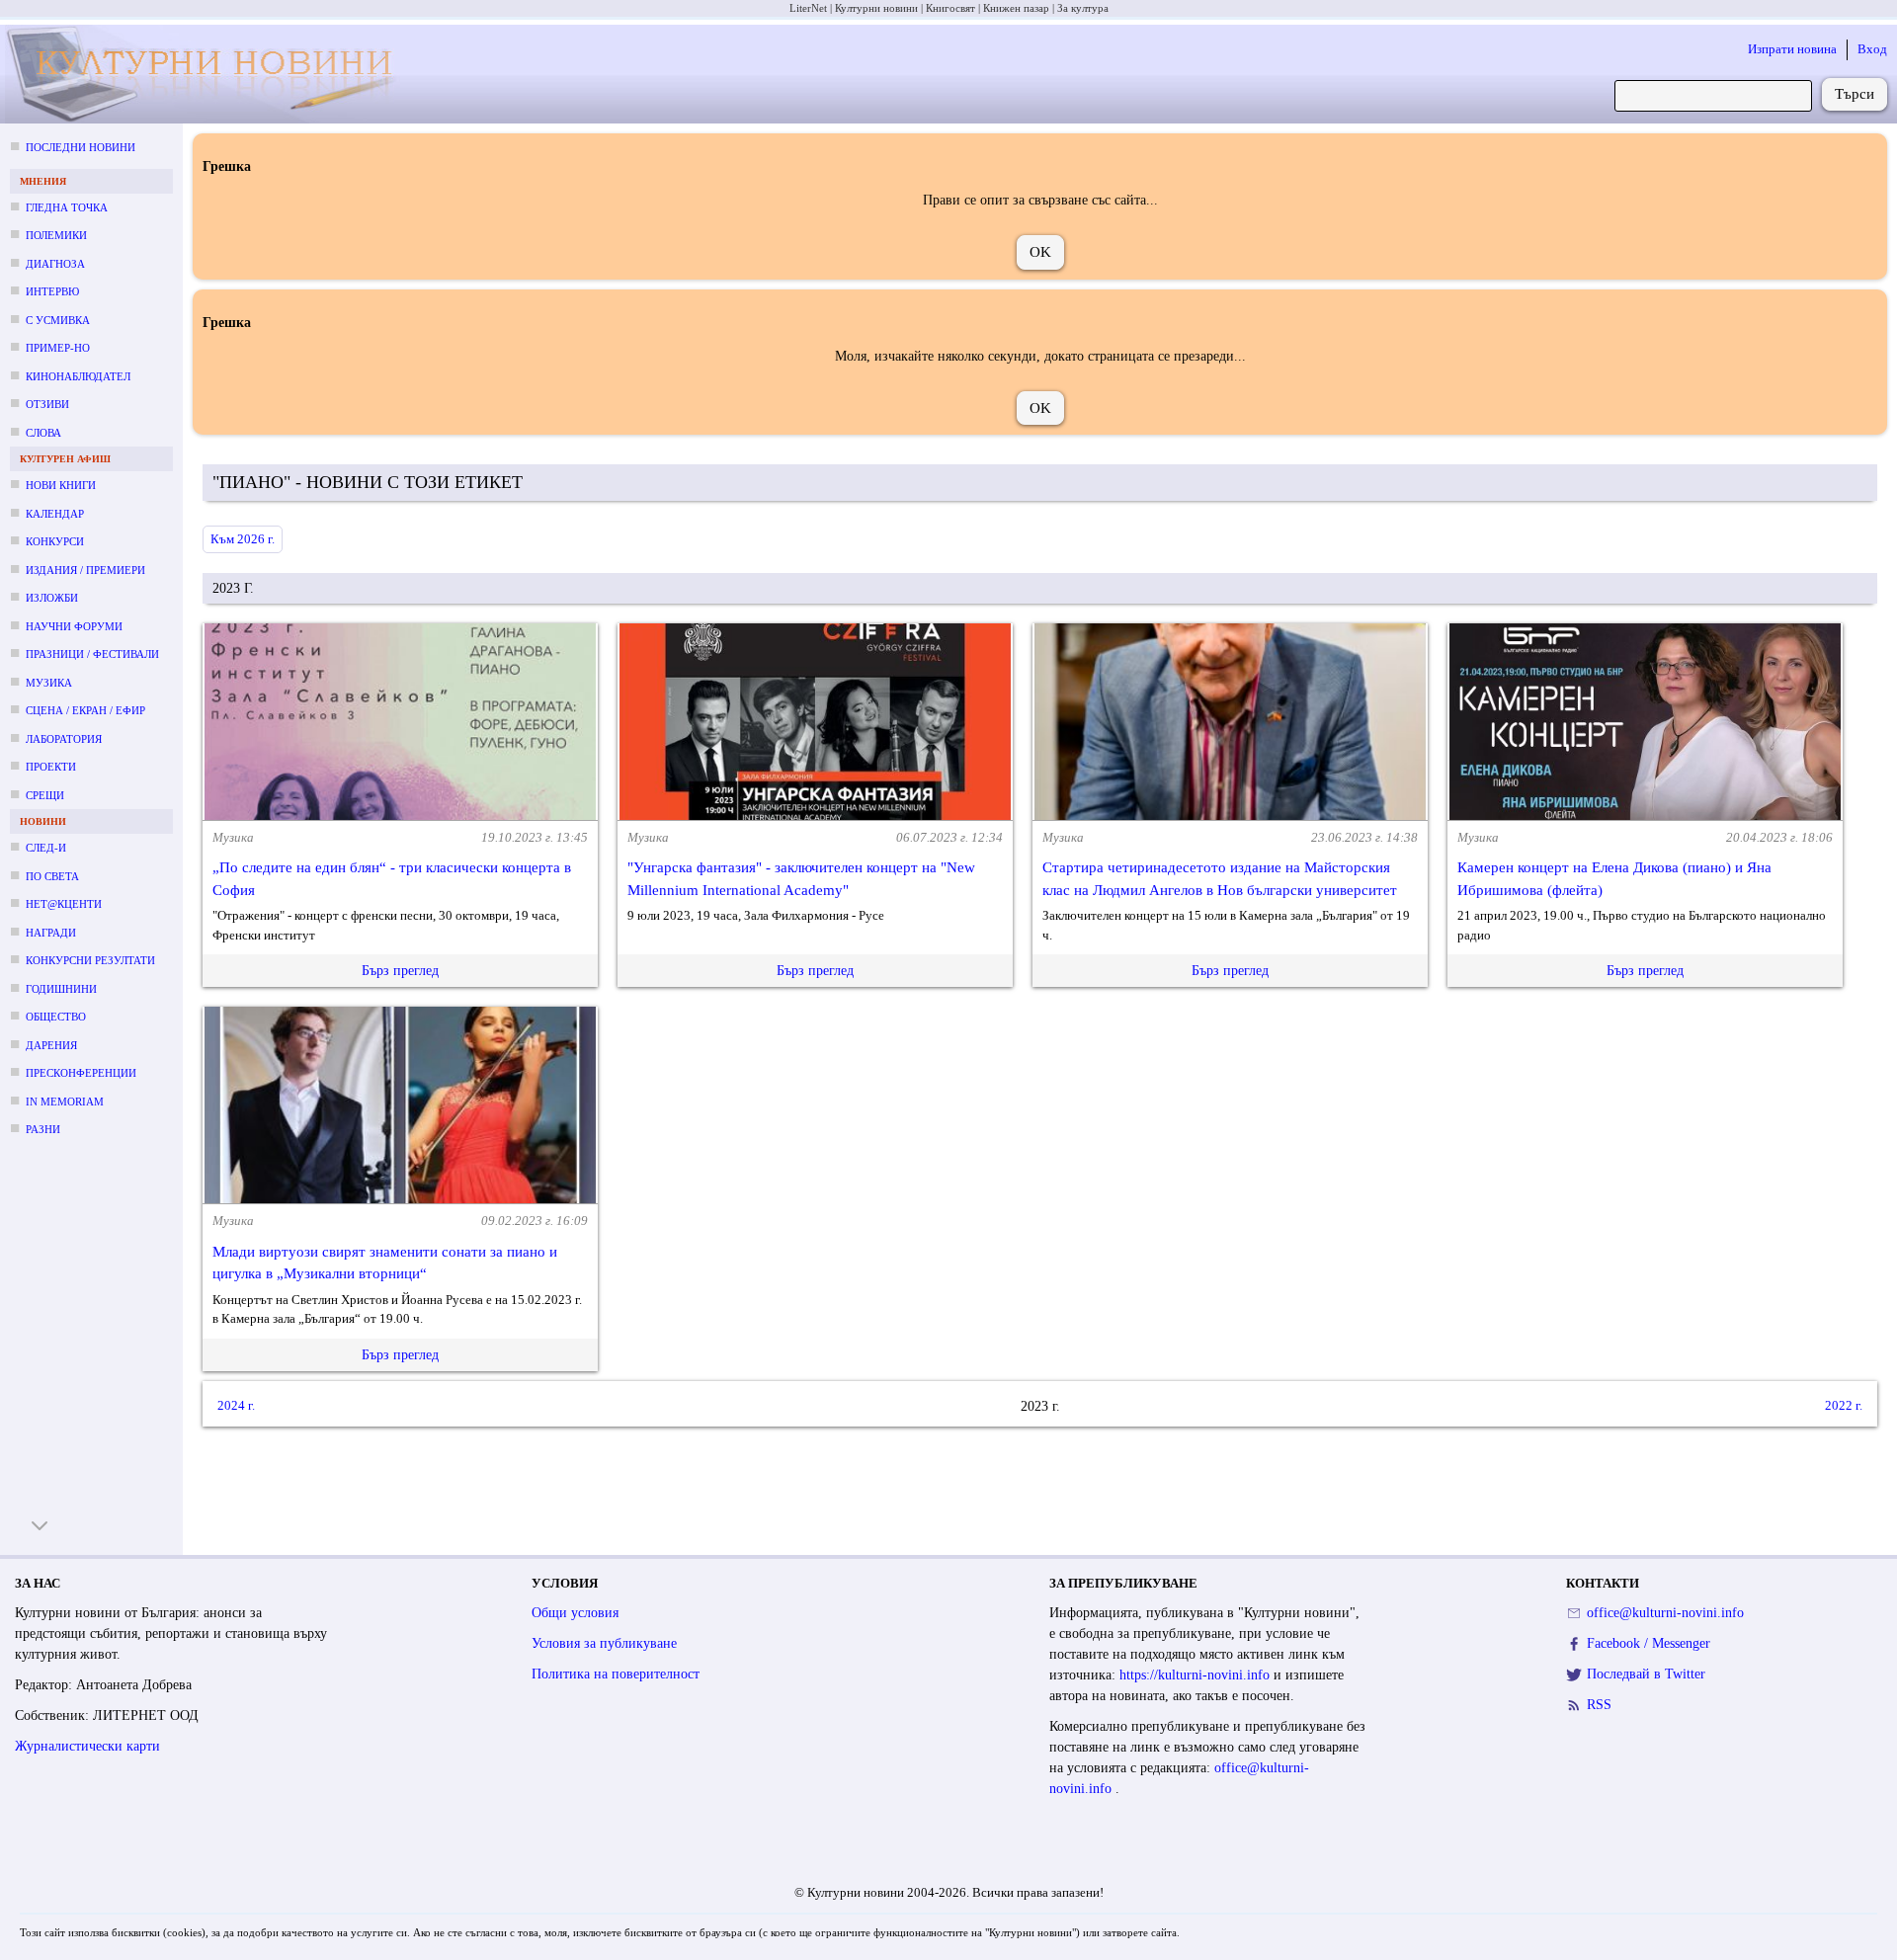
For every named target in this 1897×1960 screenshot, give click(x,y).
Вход (1872, 49)
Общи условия (575, 1613)
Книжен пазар (1016, 8)
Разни (43, 1129)
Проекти (51, 767)
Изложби (52, 598)
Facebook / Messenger (1649, 1643)
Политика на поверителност (616, 1674)
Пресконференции (81, 1073)
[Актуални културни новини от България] (208, 75)
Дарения (51, 1045)
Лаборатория (64, 739)
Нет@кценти (64, 904)
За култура (1083, 8)
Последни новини (81, 147)
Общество (56, 1017)
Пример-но (58, 348)
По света (52, 876)
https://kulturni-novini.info (1196, 1675)
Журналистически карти (87, 1746)
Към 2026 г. (243, 539)
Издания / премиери (85, 570)
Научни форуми (74, 626)
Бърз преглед (400, 971)
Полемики (56, 235)
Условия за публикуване (604, 1643)
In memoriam (65, 1102)
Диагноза (55, 264)
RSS (1599, 1705)
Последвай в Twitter (1646, 1674)
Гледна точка (67, 207)
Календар (55, 514)
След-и (46, 848)
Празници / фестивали (92, 654)
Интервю (52, 291)
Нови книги (61, 485)
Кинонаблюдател (78, 376)
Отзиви (47, 404)
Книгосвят (950, 8)
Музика (49, 683)
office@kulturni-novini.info (1665, 1613)
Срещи (45, 795)
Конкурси (55, 541)
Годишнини (61, 989)
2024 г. (236, 1405)
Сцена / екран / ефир (85, 710)
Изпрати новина (1792, 49)
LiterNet (808, 8)
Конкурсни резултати (90, 960)
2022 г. (1844, 1405)
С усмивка (58, 320)
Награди (51, 933)
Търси (1855, 94)
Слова (43, 433)
